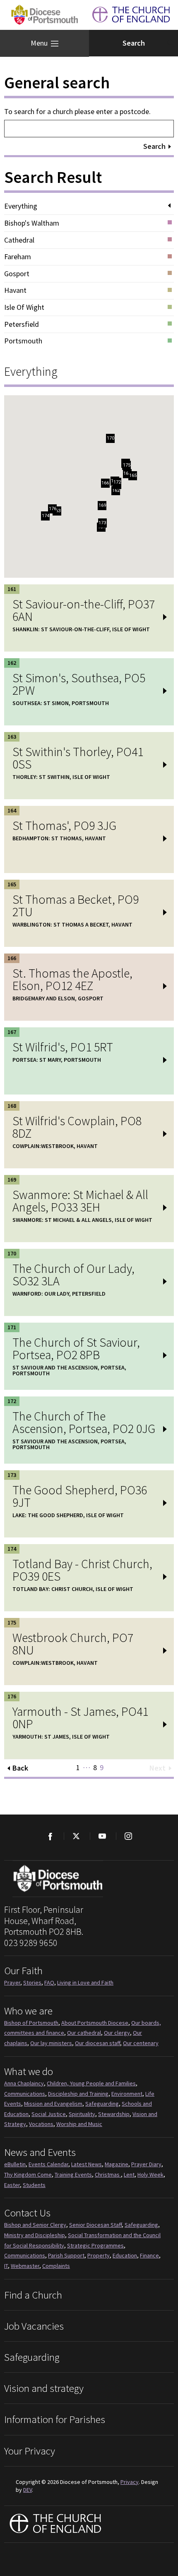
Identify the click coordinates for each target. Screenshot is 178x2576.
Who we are (28, 2011)
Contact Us (27, 2213)
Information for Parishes (55, 2419)
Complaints (56, 2266)
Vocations (41, 2124)
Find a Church (33, 2295)
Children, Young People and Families (91, 2083)
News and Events (40, 2152)
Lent (129, 2175)
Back (20, 1768)
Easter (12, 2185)
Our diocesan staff (97, 2043)
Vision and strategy (44, 2388)
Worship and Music (79, 2124)
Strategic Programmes (95, 2245)
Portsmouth (23, 341)
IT (6, 2266)
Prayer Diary (146, 2164)
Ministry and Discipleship (35, 2235)
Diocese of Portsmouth (44, 15)
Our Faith (23, 1970)
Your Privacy (30, 2451)
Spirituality (82, 2114)
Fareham (18, 257)
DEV (28, 2490)
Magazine (117, 2164)
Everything (21, 206)
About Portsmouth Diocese (95, 2023)
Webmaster (25, 2266)
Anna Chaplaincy (24, 2083)
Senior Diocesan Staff (95, 2225)
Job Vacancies (34, 2326)
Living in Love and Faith (85, 1982)
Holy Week (150, 2175)
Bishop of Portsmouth (31, 2023)
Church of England (56, 2524)
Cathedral (19, 240)
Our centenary (141, 2043)
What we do (29, 2071)
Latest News (87, 2164)
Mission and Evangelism (53, 2104)
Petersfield (22, 324)
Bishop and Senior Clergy (35, 2225)
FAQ (49, 1982)
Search (154, 146)
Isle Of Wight (24, 307)
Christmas (108, 2175)
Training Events (73, 2175)
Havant (15, 290)
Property (99, 2255)
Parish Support (66, 2255)
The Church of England (131, 15)
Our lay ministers (51, 2043)
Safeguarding (102, 2104)
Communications (25, 2094)
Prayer (12, 1982)
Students (34, 2185)
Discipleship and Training (78, 2094)
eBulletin (15, 2164)
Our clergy (117, 2033)
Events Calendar (48, 2164)
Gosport (17, 274)
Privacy (130, 2482)
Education (125, 2255)
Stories (32, 1982)
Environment (127, 2094)
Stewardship (114, 2114)
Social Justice (49, 2114)
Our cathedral (84, 2033)
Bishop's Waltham (32, 223)
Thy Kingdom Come (28, 2175)
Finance (149, 2255)
